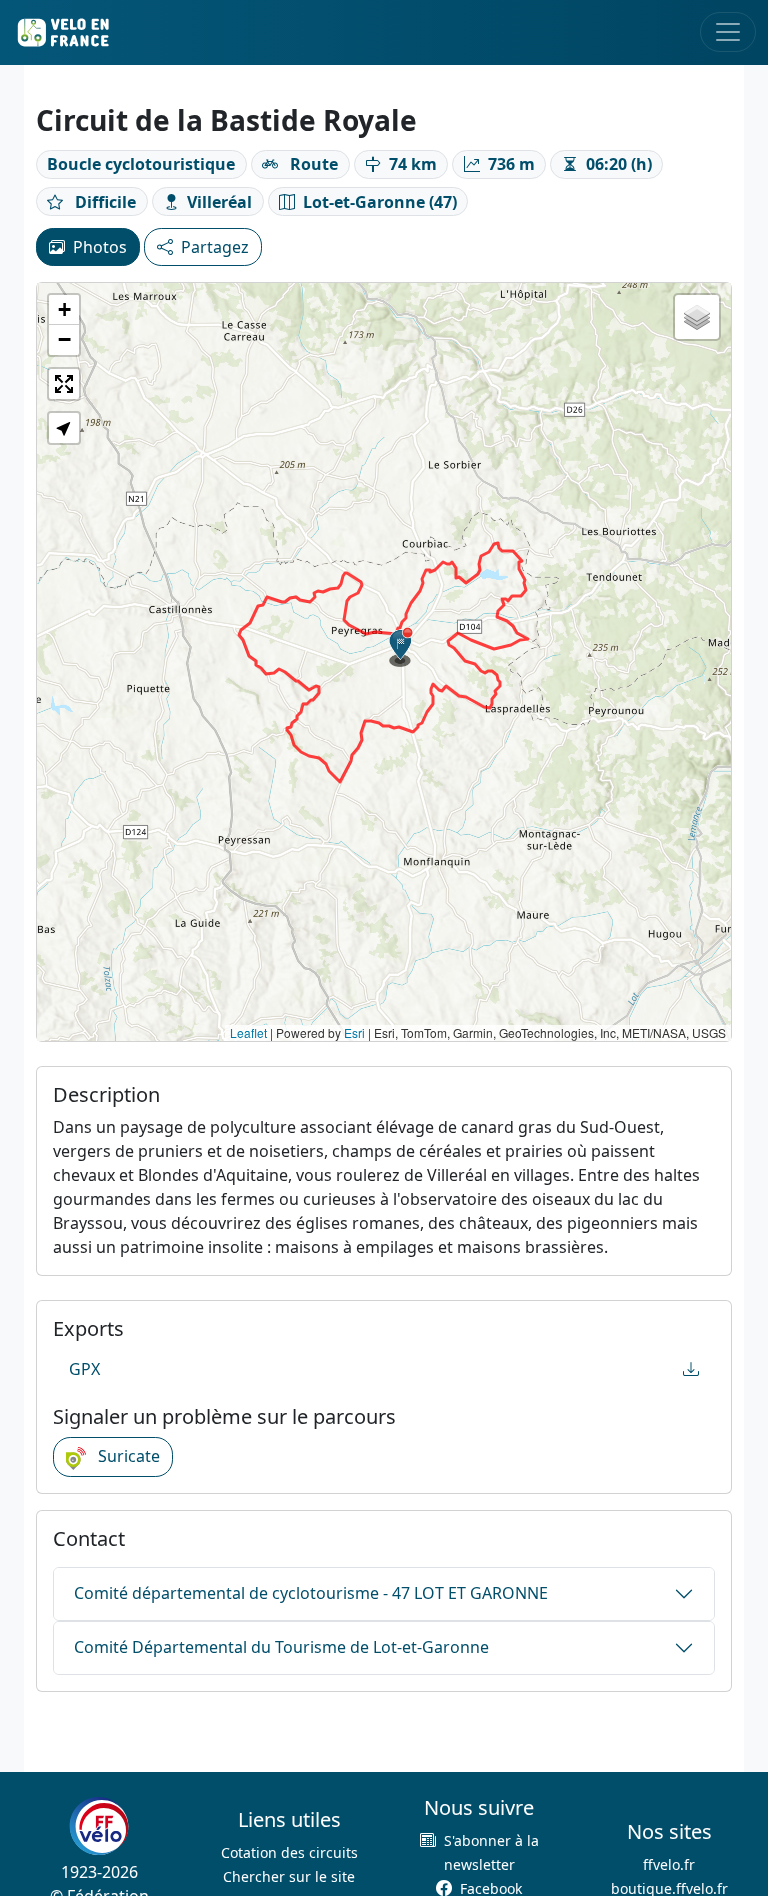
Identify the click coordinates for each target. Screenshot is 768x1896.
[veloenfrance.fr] (62, 32)
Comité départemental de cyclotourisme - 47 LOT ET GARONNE (311, 1593)
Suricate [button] (127, 1456)
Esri (354, 1032)
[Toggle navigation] (728, 32)
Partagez (215, 247)
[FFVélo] (99, 1826)
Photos (100, 247)
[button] (401, 647)
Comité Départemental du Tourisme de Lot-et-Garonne (281, 1647)
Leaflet (248, 1032)
